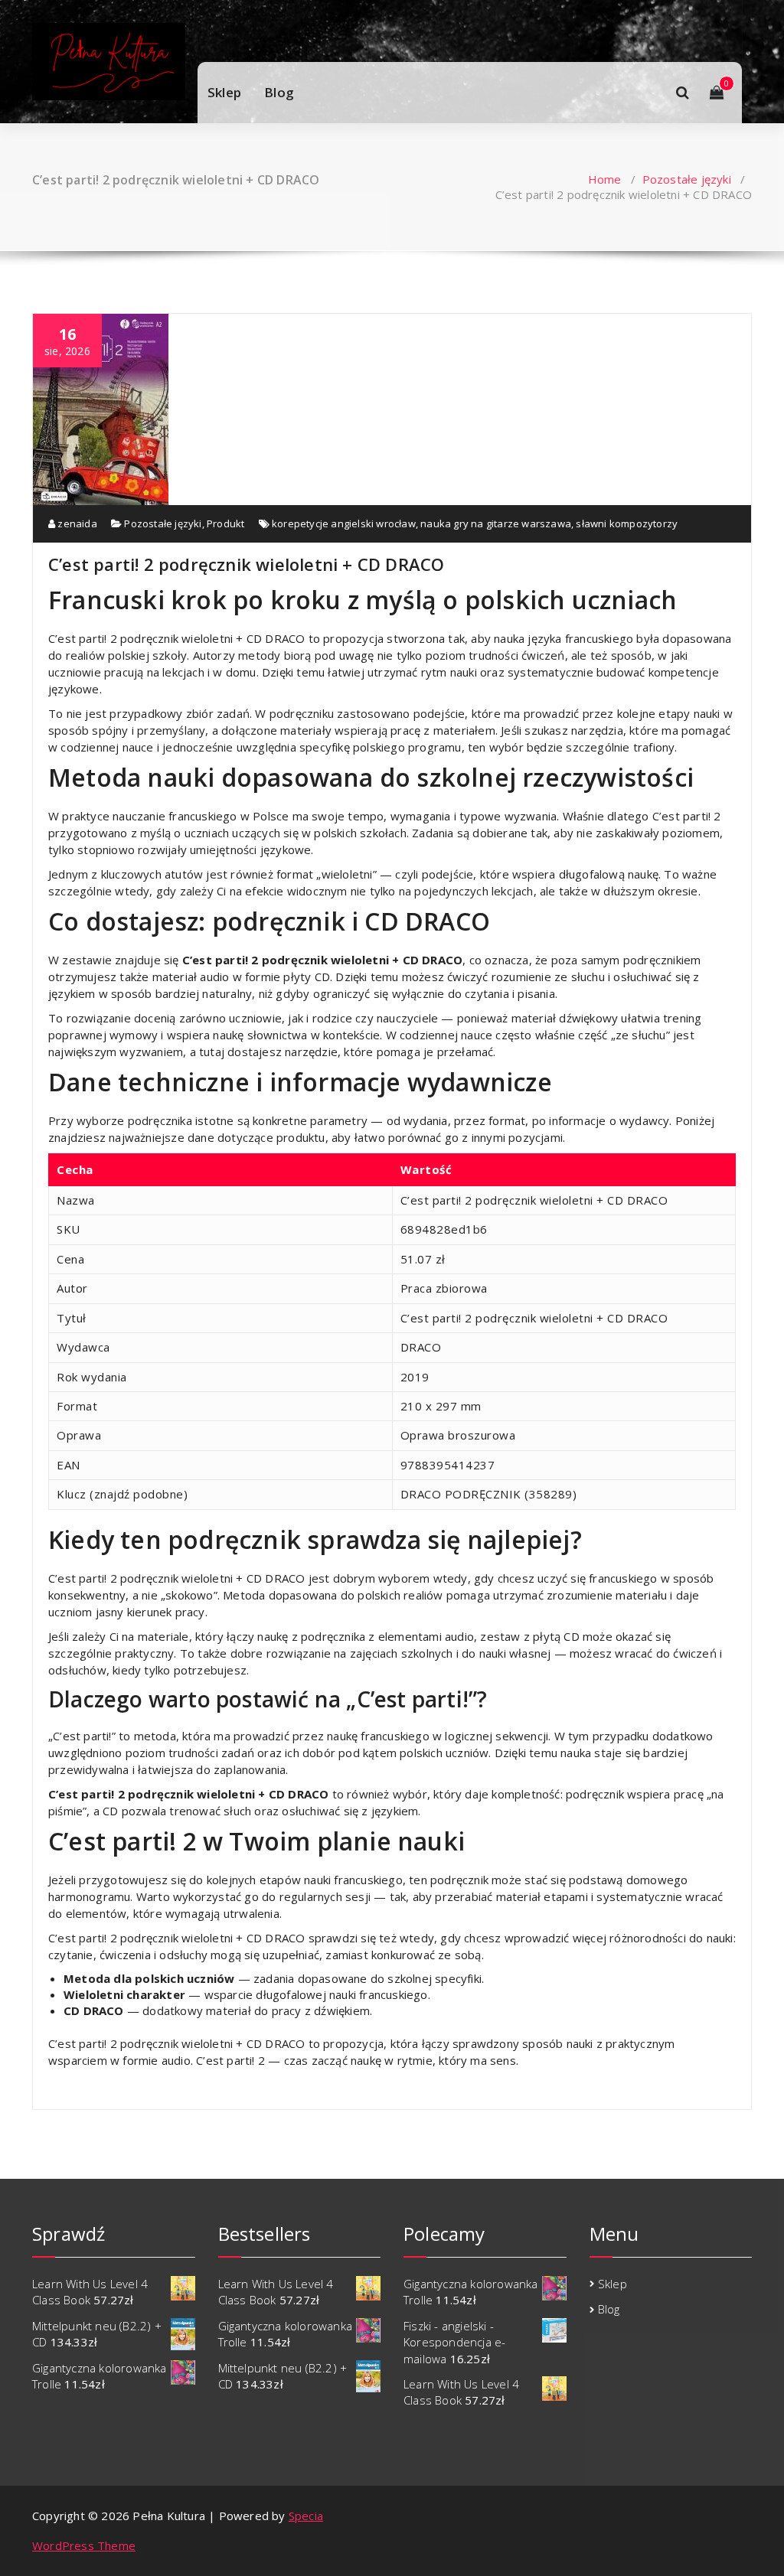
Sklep (224, 92)
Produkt (225, 523)
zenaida (76, 523)
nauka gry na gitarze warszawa (496, 523)
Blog (279, 92)
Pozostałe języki (687, 179)
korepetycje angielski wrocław (344, 523)
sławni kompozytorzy (627, 523)
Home (605, 179)
